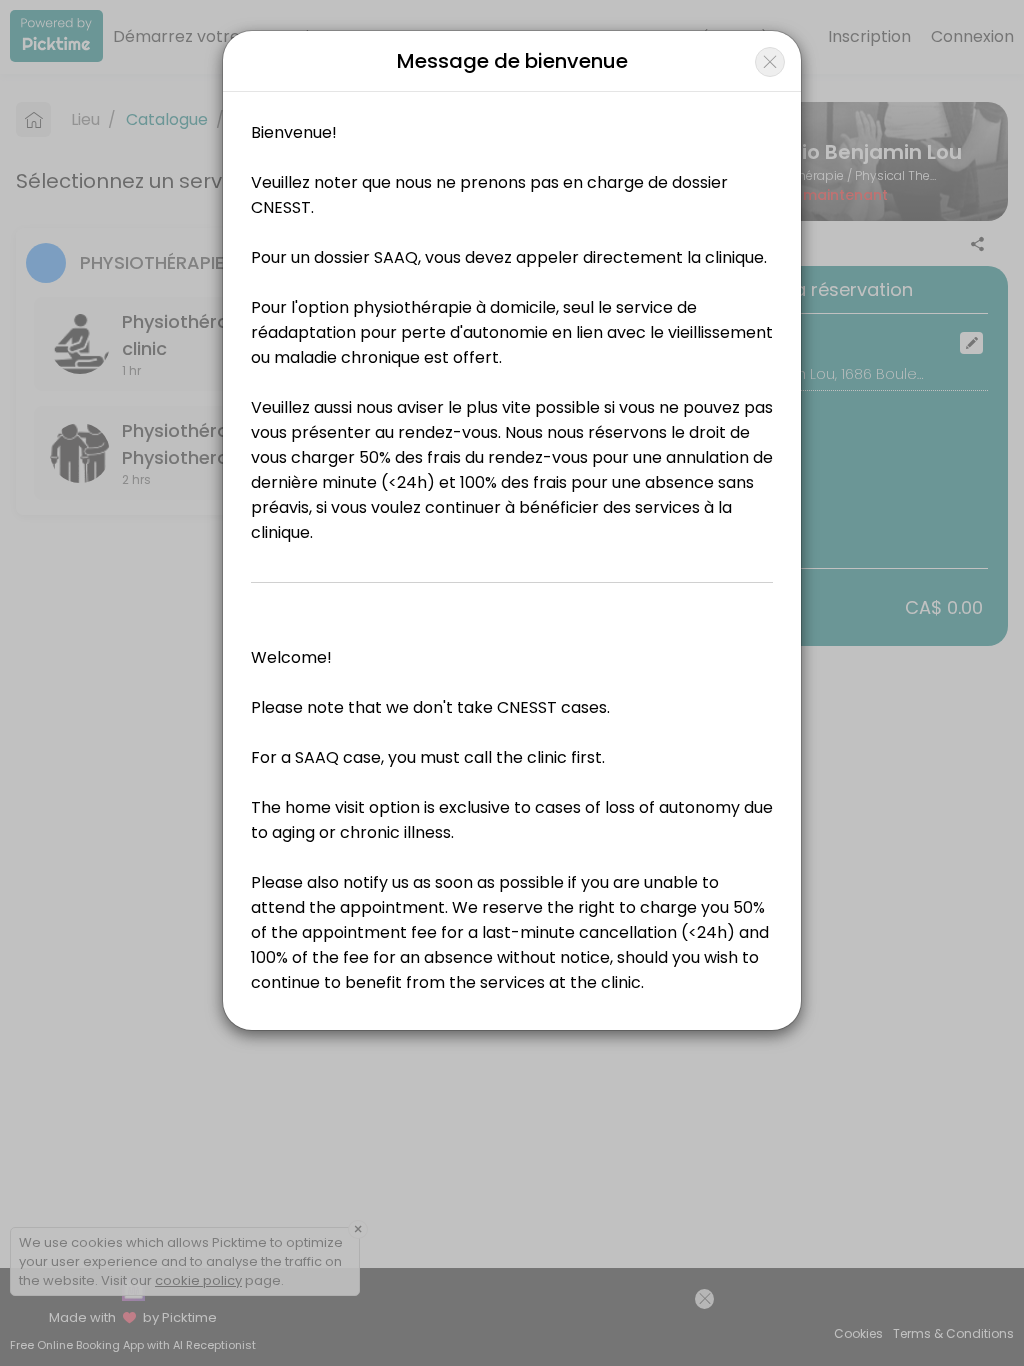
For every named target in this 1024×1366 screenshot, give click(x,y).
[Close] (770, 62)
